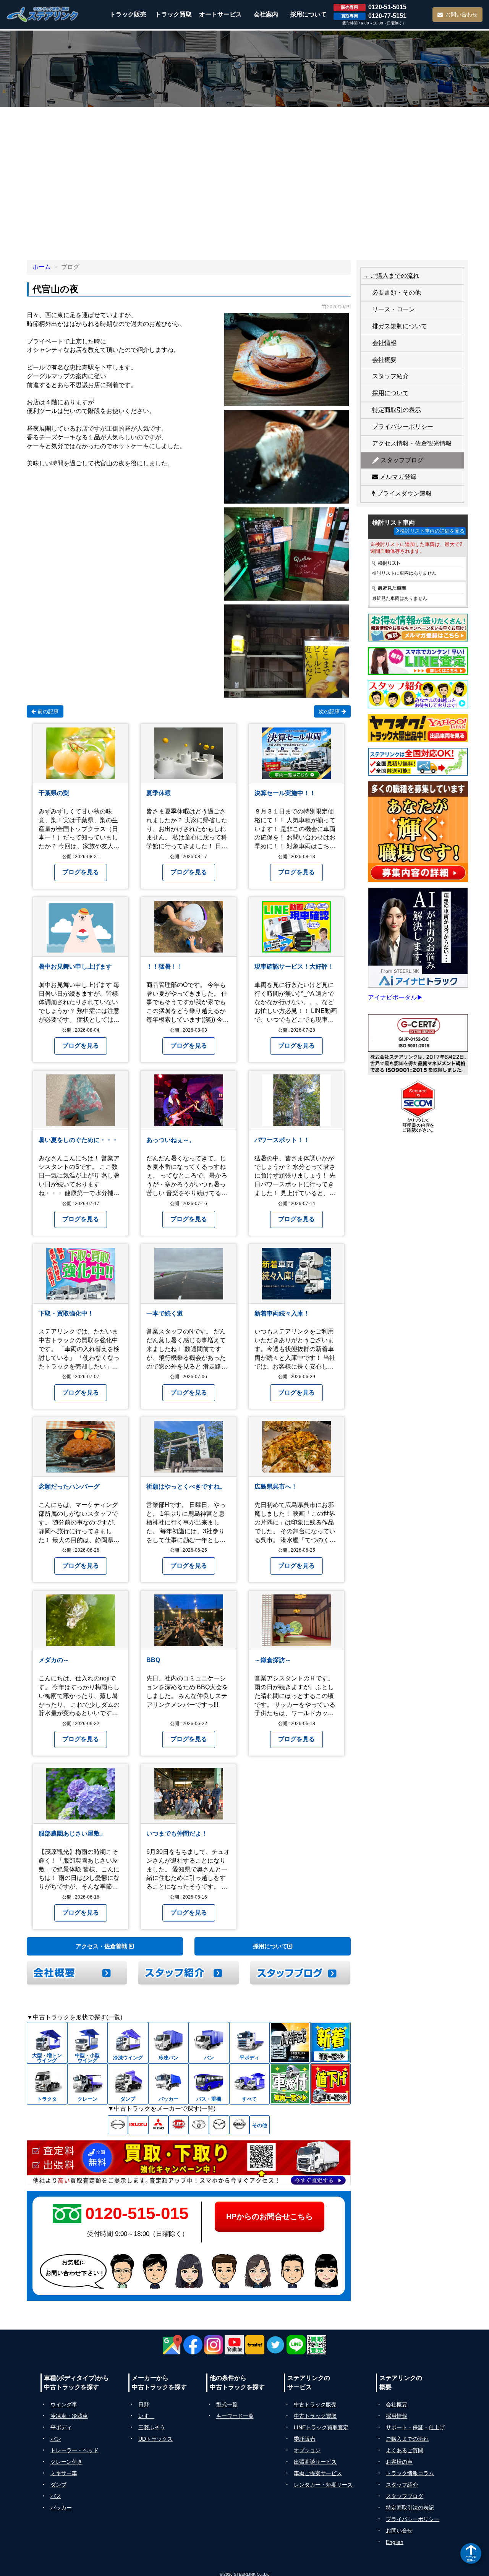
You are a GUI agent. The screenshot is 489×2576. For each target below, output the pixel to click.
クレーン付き (66, 2462)
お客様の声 (399, 2462)
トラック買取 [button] (173, 14)
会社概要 (384, 360)
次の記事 (330, 711)
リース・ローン (393, 309)
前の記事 (47, 711)
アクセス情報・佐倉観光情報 (412, 443)
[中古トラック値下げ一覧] (330, 2084)
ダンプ (58, 2485)
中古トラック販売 (315, 2404)
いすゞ (146, 2416)
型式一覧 (227, 2404)
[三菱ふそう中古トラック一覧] (158, 2125)
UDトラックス (155, 2439)
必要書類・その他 (397, 292)
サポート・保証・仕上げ (415, 2427)
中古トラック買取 (315, 2416)
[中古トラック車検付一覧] (290, 2084)
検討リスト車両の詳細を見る (432, 531)
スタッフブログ (401, 460)
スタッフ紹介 (390, 376)
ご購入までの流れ (407, 2439)
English (395, 2542)
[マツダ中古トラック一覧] (219, 2125)
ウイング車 (64, 2404)
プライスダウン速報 (403, 493)
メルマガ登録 (397, 477)
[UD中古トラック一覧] (179, 2125)
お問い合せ (399, 2531)
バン (56, 2439)
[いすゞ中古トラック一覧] (138, 2125)
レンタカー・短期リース (323, 2485)
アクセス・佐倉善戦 (102, 1946)
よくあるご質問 (405, 2450)
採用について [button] (308, 14)
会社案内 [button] (266, 14)
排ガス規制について (400, 326)
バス (56, 2496)
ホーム (42, 267)
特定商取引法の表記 (410, 2508)
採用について (270, 1946)
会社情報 (384, 343)
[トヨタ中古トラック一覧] (199, 2125)
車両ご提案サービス (318, 2473)
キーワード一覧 (235, 2416)
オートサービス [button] (220, 14)
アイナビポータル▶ (395, 997)
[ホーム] (43, 14)
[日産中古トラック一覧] (239, 2125)
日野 (144, 2404)
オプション (307, 2450)
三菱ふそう (152, 2427)
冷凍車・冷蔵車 (69, 2416)
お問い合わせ (461, 15)
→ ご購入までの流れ (391, 276)
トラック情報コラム (410, 2473)
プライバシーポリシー (403, 427)
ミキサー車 (64, 2473)
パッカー (61, 2508)
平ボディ (61, 2427)
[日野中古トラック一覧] (118, 2125)
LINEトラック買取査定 (321, 2427)
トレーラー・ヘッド (74, 2450)
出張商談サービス (315, 2462)
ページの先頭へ (471, 2558)
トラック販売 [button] (128, 14)
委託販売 (304, 2439)
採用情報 (397, 2416)
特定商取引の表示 (397, 410)
